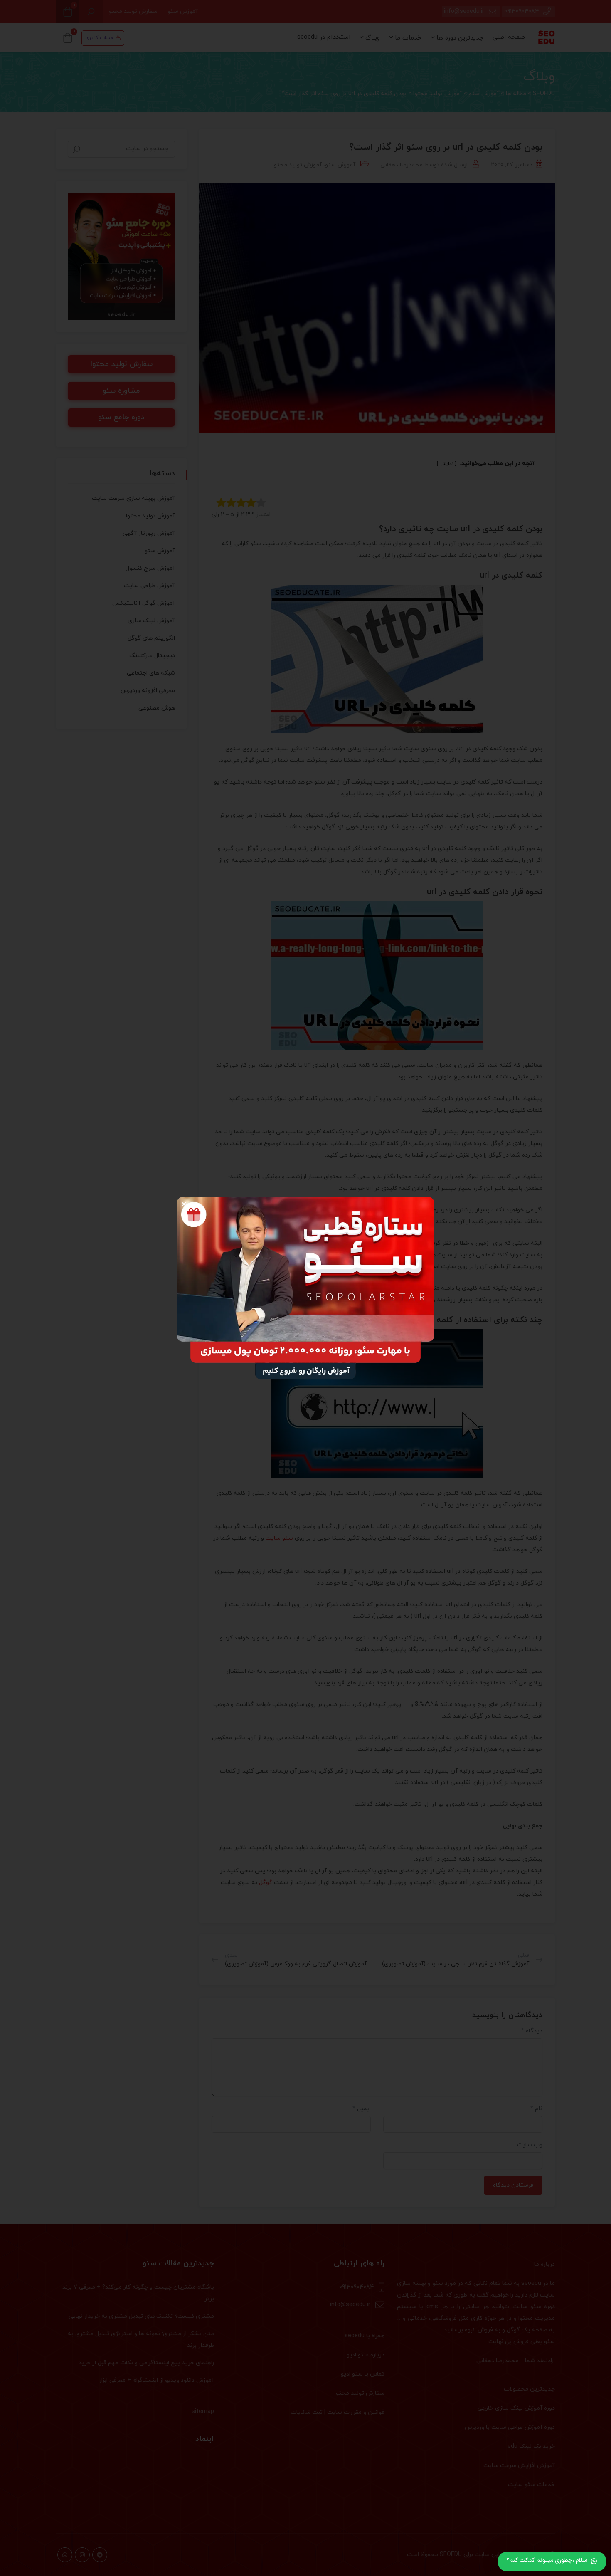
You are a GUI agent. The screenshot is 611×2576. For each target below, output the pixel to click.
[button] (184, 1204)
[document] (305, 1288)
